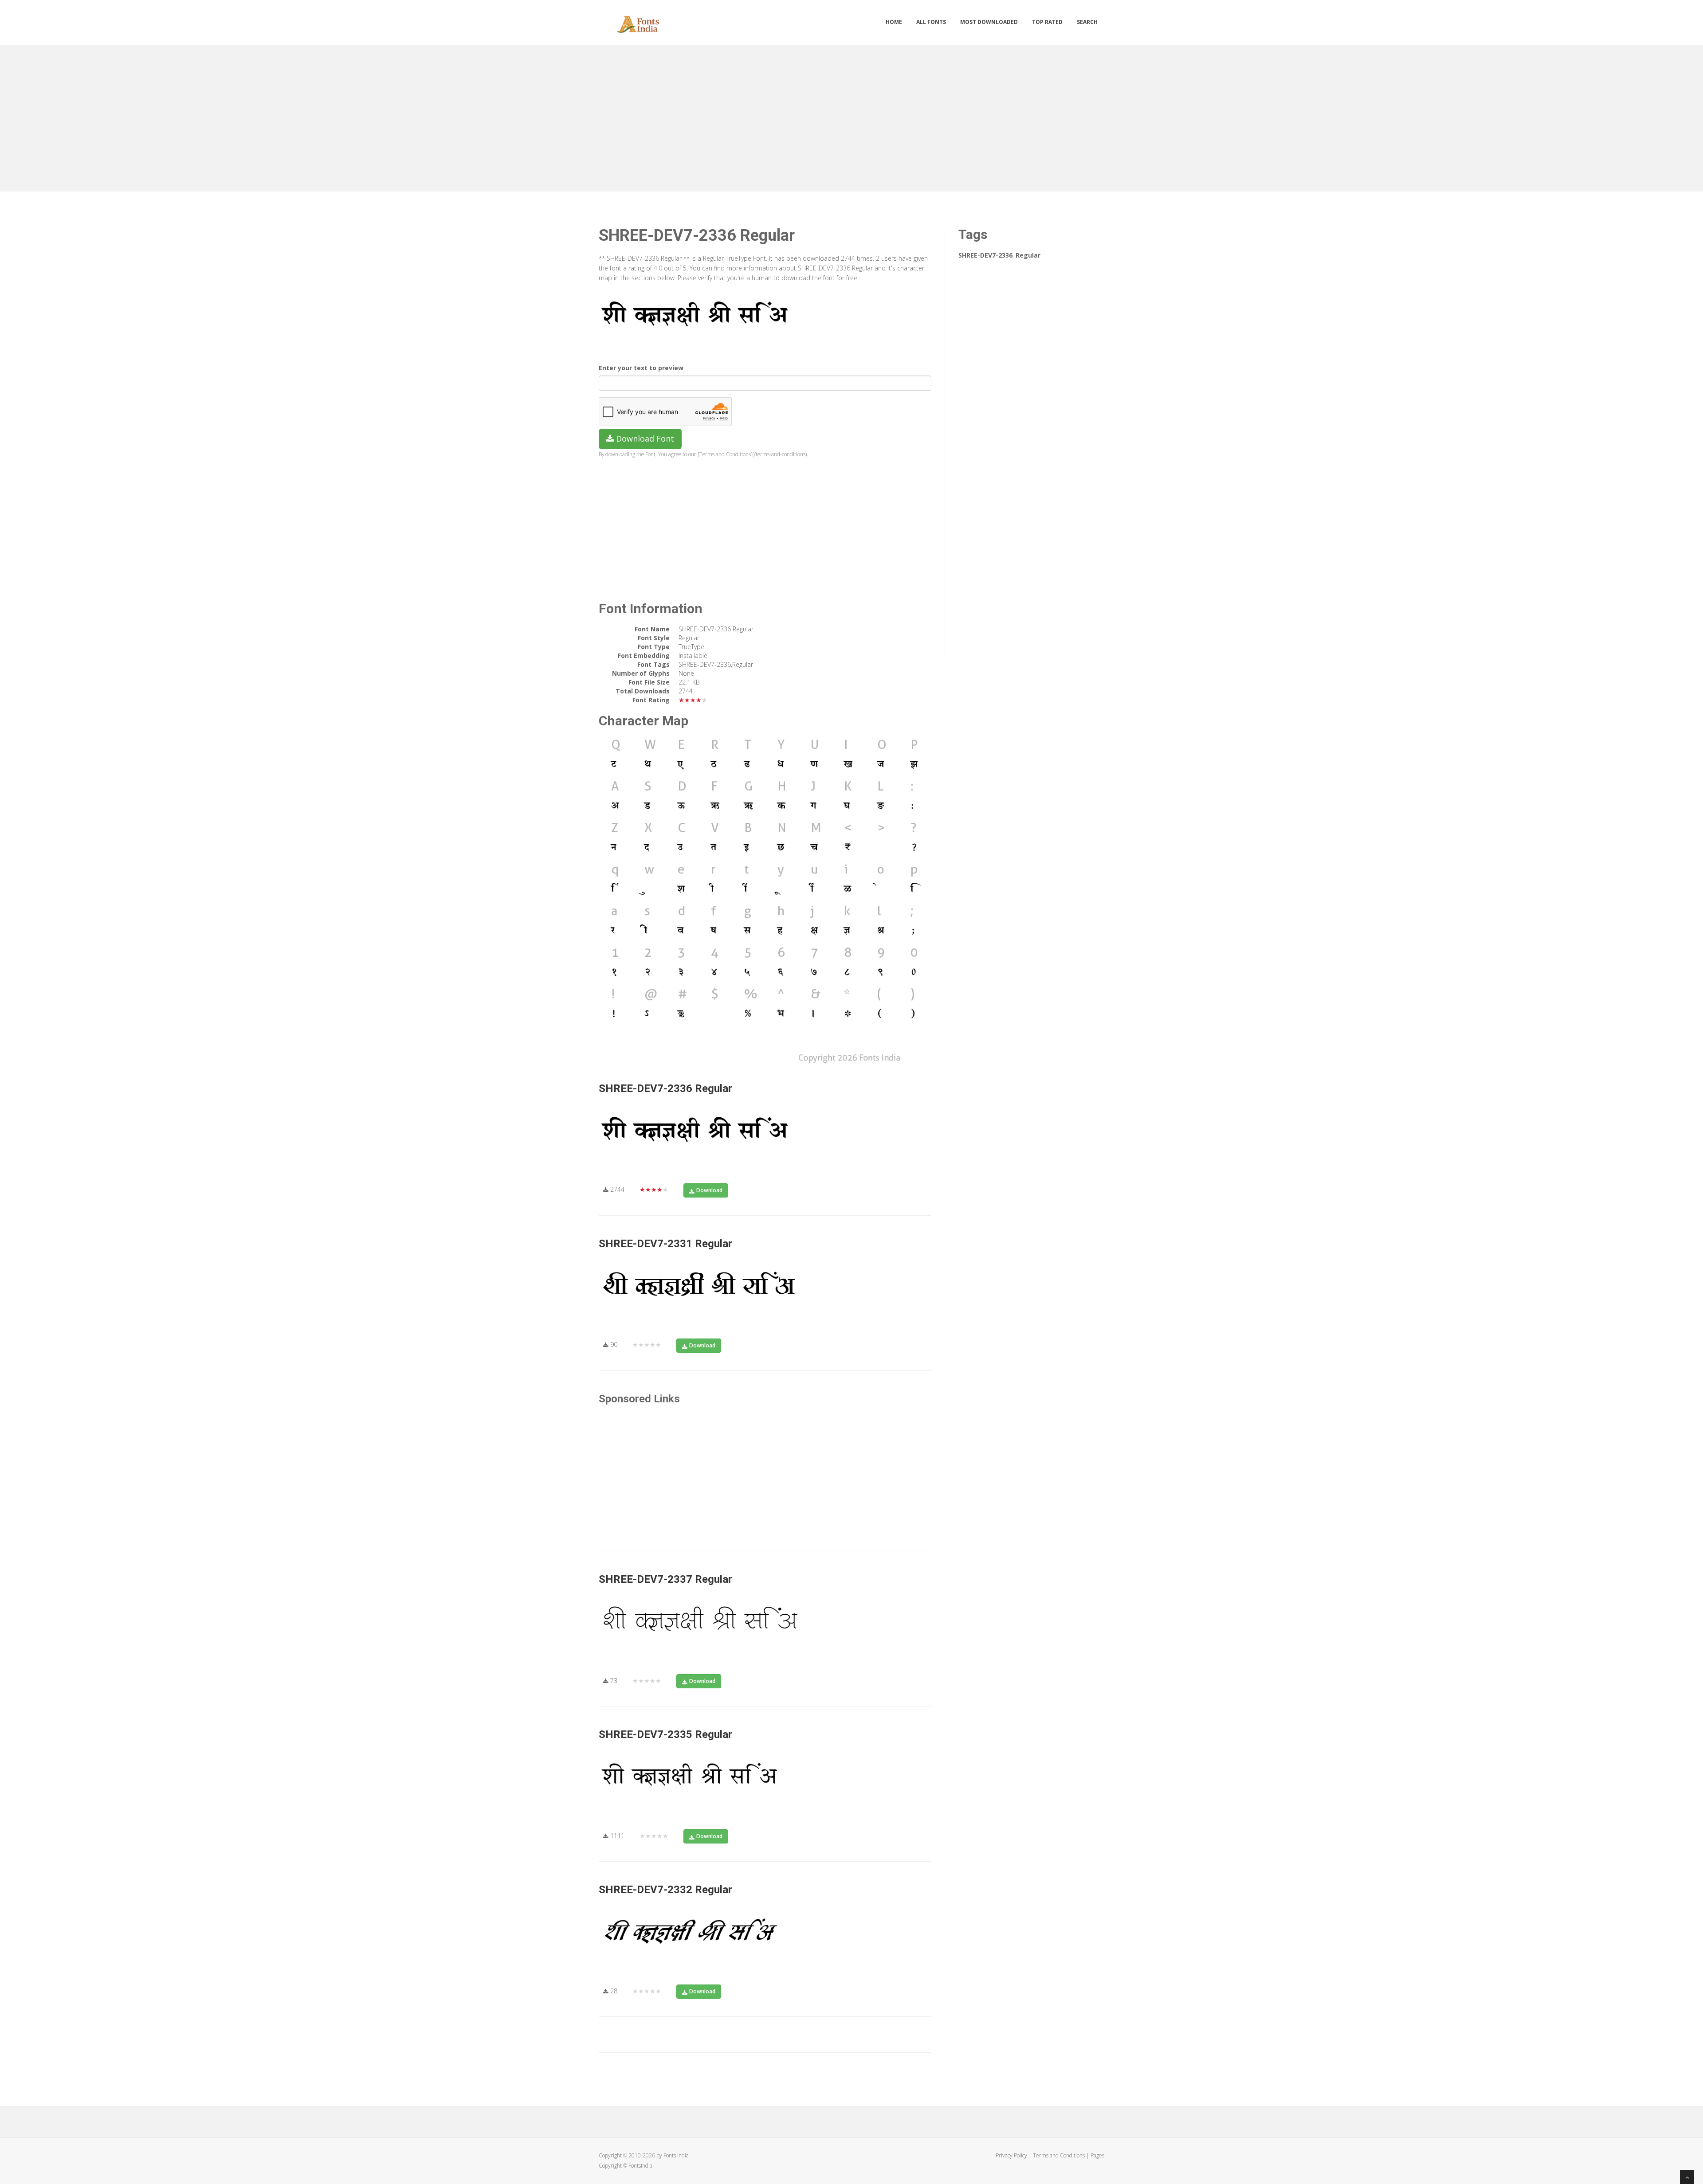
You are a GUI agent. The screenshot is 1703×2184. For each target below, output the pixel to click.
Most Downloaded (989, 22)
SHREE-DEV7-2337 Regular (665, 1579)
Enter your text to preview (641, 368)
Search (1087, 22)
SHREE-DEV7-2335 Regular (665, 1734)
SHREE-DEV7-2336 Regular (665, 1088)
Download (709, 1190)
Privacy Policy (1011, 2155)
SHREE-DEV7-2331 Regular (665, 1244)
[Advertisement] (851, 116)
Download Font (644, 438)
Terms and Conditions (1059, 2155)
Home (894, 22)
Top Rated (1047, 22)
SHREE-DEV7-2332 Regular (665, 1890)
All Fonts (931, 22)
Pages (1097, 2155)
